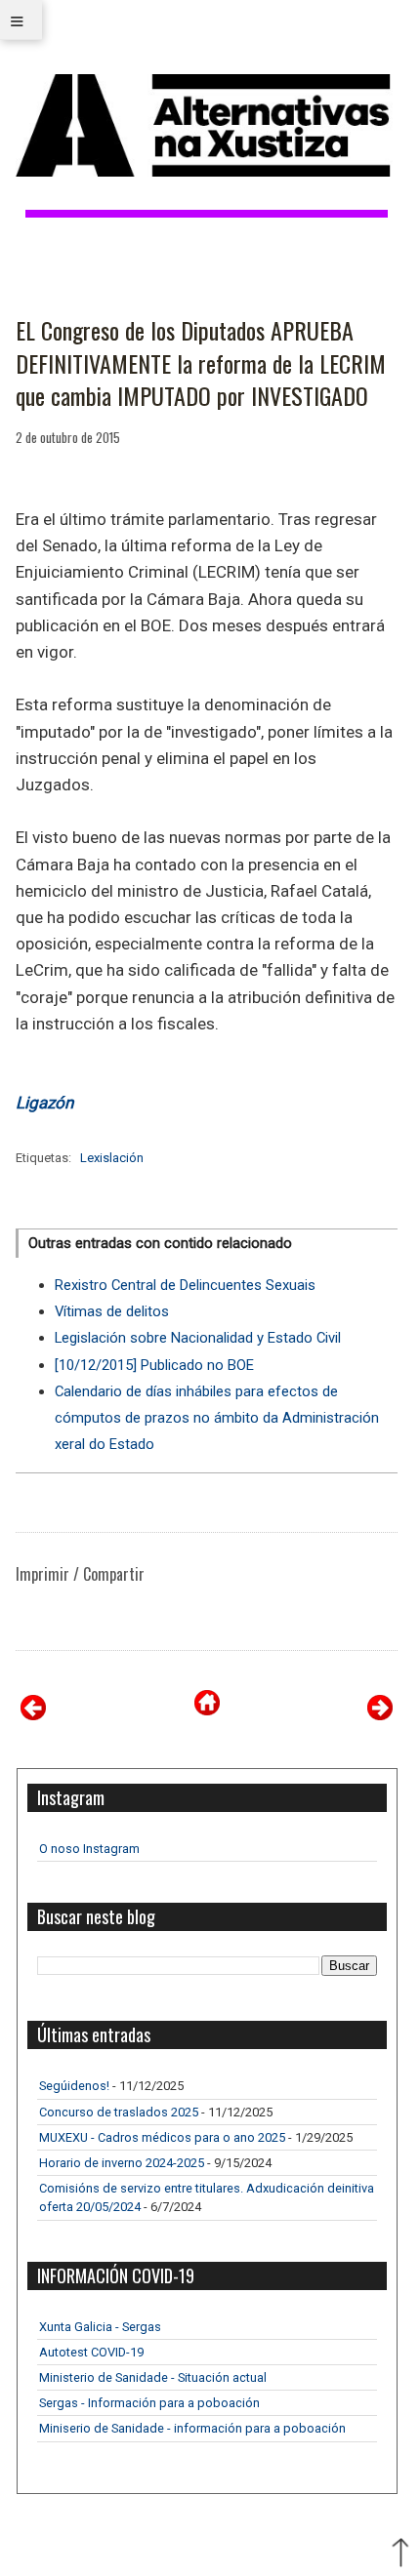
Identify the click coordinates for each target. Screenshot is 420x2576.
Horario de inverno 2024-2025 (122, 2163)
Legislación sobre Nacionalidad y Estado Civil (198, 1338)
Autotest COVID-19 (91, 2352)
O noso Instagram (89, 1849)
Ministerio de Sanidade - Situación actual (153, 2377)
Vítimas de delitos (112, 1311)
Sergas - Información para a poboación (149, 2403)
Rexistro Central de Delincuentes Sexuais (185, 1285)
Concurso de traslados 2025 (119, 2112)
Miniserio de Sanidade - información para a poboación (192, 2428)
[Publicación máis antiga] (380, 1715)
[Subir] (400, 2555)
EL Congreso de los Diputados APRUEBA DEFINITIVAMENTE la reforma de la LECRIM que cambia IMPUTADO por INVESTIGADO (201, 363)
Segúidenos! (74, 2086)
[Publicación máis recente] (33, 1715)
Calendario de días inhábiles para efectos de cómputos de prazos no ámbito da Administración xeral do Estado (217, 1418)
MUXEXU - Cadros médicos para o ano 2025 (162, 2137)
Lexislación (112, 1158)
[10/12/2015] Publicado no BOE (154, 1365)
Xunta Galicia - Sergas (100, 2327)
